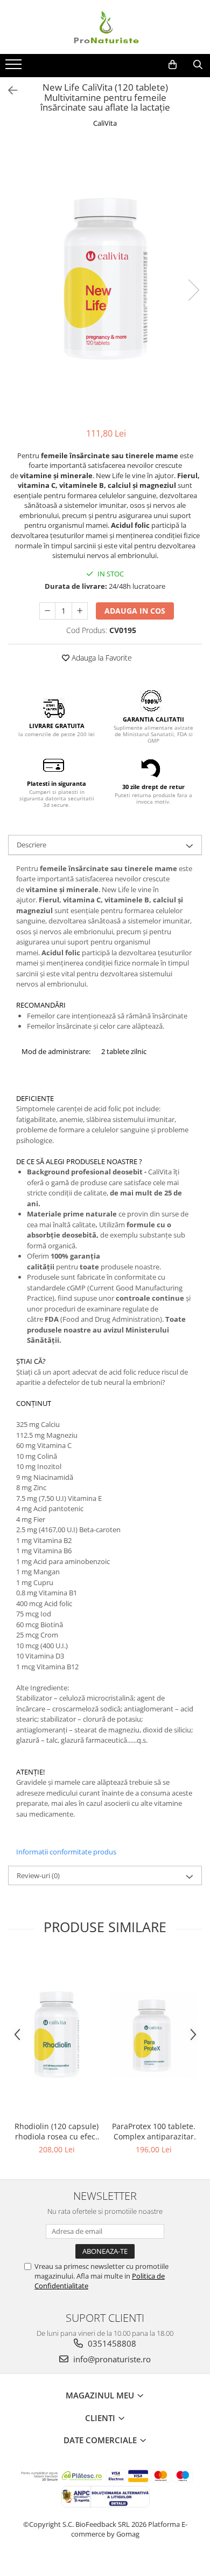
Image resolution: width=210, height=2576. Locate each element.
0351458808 (111, 2343)
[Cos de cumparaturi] (173, 65)
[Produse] (15, 67)
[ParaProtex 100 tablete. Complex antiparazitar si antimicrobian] (153, 2035)
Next (193, 290)
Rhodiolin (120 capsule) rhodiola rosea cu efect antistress (57, 2131)
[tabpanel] (105, 279)
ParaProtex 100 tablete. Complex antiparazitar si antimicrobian (154, 2131)
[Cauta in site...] (198, 65)
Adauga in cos (135, 611)
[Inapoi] (8, 90)
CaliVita (105, 123)
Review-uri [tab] (38, 1875)
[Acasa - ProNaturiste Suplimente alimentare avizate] (105, 27)
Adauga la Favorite (101, 658)
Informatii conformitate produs (66, 1852)
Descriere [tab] (31, 845)
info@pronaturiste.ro (111, 2359)
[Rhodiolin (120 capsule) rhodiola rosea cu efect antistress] (57, 2035)
